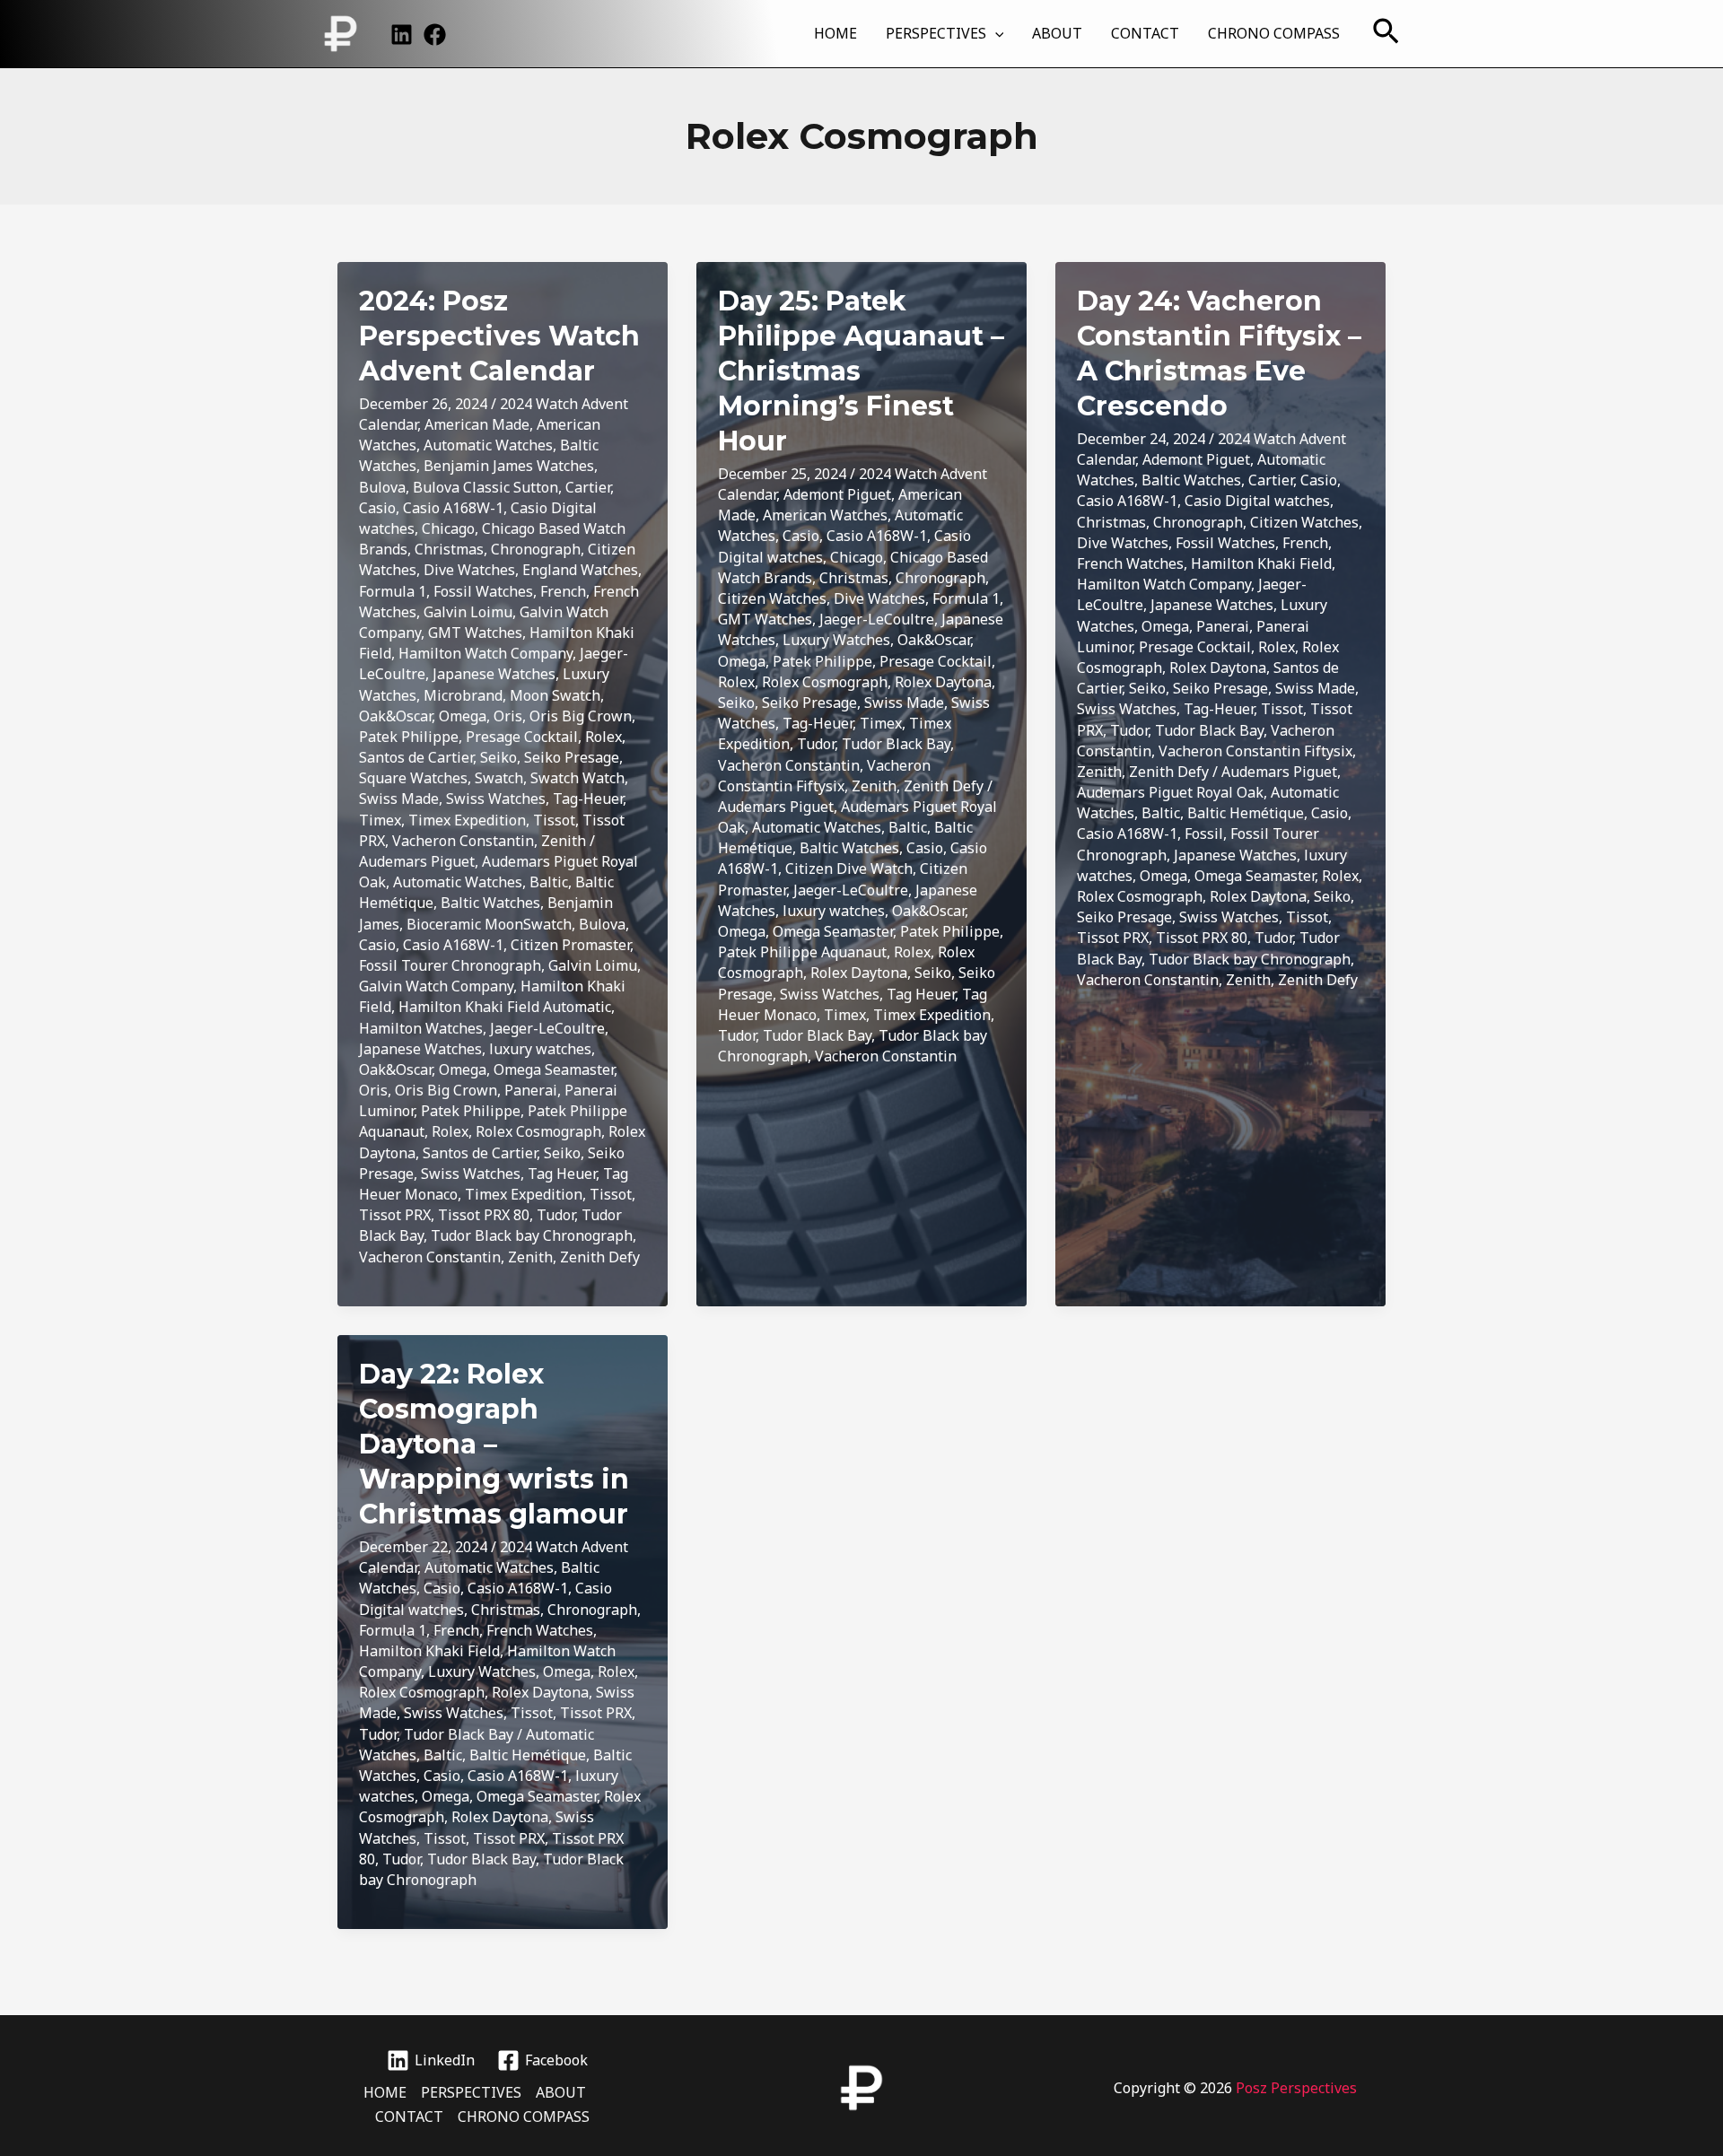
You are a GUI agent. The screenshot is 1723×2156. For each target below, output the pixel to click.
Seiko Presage (572, 757)
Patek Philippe (409, 737)
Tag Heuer (562, 1174)
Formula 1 (393, 591)
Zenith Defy (600, 1257)
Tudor (555, 1215)
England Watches (580, 570)
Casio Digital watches (1257, 501)
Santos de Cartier (416, 757)
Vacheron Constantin (463, 841)
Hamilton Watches (421, 1028)
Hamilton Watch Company (485, 653)
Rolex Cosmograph (538, 1131)
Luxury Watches (836, 640)
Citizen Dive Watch (849, 869)
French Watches (1130, 563)
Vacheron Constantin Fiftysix (824, 776)
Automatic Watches (488, 445)
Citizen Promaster (570, 945)
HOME (835, 33)
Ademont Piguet (837, 494)
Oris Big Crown (581, 716)
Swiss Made (399, 799)
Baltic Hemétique (1246, 813)
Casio (377, 508)
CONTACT (1145, 33)
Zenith (564, 841)
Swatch (499, 778)
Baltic (549, 882)
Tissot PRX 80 (484, 1215)
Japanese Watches (494, 674)
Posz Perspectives (1296, 2088)
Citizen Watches (772, 598)
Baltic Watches (490, 903)
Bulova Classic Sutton (485, 487)
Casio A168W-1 (453, 508)
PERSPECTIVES (936, 33)
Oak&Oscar (395, 716)
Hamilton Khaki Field (1261, 563)
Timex (380, 820)
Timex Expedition (467, 820)
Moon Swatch (555, 695)
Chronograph (536, 549)
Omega (463, 716)
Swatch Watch (577, 778)
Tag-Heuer (588, 799)
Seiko (499, 757)
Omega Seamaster (554, 1069)
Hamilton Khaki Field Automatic (505, 1007)
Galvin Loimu (468, 612)
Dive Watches (469, 570)
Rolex (603, 737)
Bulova (382, 487)
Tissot (554, 820)
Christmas (449, 549)
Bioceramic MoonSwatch (489, 924)
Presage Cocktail (522, 737)
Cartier (588, 487)
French (563, 591)
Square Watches (413, 778)
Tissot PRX (395, 1215)
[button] (995, 33)
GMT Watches (475, 633)
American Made (477, 424)
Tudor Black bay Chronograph (532, 1235)
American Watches (825, 515)
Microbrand (463, 695)
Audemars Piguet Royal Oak (1170, 792)
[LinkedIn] (402, 35)
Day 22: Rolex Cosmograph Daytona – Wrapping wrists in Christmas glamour (494, 1444)
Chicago (448, 528)
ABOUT (1057, 33)
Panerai (531, 1090)
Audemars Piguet (417, 861)
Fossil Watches (483, 591)
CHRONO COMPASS (1274, 33)
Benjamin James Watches (509, 466)
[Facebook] (435, 35)
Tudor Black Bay (896, 744)
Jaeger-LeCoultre (547, 1028)
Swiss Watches (496, 799)
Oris (508, 716)
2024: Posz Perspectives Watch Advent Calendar (499, 336)
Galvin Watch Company (436, 986)
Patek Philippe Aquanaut (802, 952)
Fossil (1204, 834)
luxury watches (540, 1049)
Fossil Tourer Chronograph (450, 965)
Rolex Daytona (943, 682)
